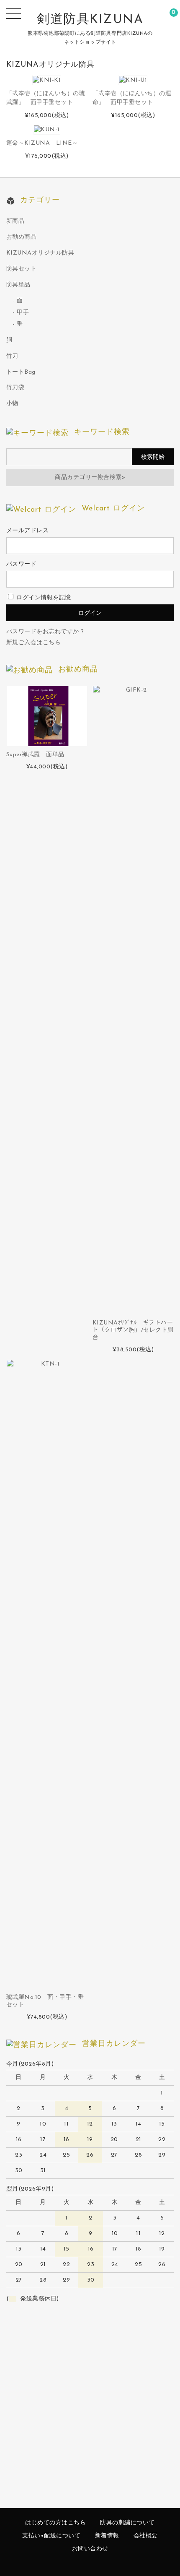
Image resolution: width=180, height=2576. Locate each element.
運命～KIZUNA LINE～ (42, 143)
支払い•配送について (51, 2536)
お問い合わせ (90, 2549)
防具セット (22, 269)
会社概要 (146, 2536)
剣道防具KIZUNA (90, 20)
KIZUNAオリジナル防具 (40, 253)
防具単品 (18, 285)
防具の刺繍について (127, 2523)
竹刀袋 (15, 388)
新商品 (15, 221)
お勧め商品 (22, 237)
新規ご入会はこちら (34, 643)
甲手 (23, 313)
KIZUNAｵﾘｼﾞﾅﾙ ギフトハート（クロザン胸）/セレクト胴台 (133, 1330)
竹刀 (12, 356)
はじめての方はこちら (55, 2523)
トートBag (21, 372)
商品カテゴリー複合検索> (90, 477)
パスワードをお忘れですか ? (45, 632)
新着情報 (107, 2536)
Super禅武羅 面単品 (35, 755)
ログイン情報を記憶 (43, 598)
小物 (12, 404)
